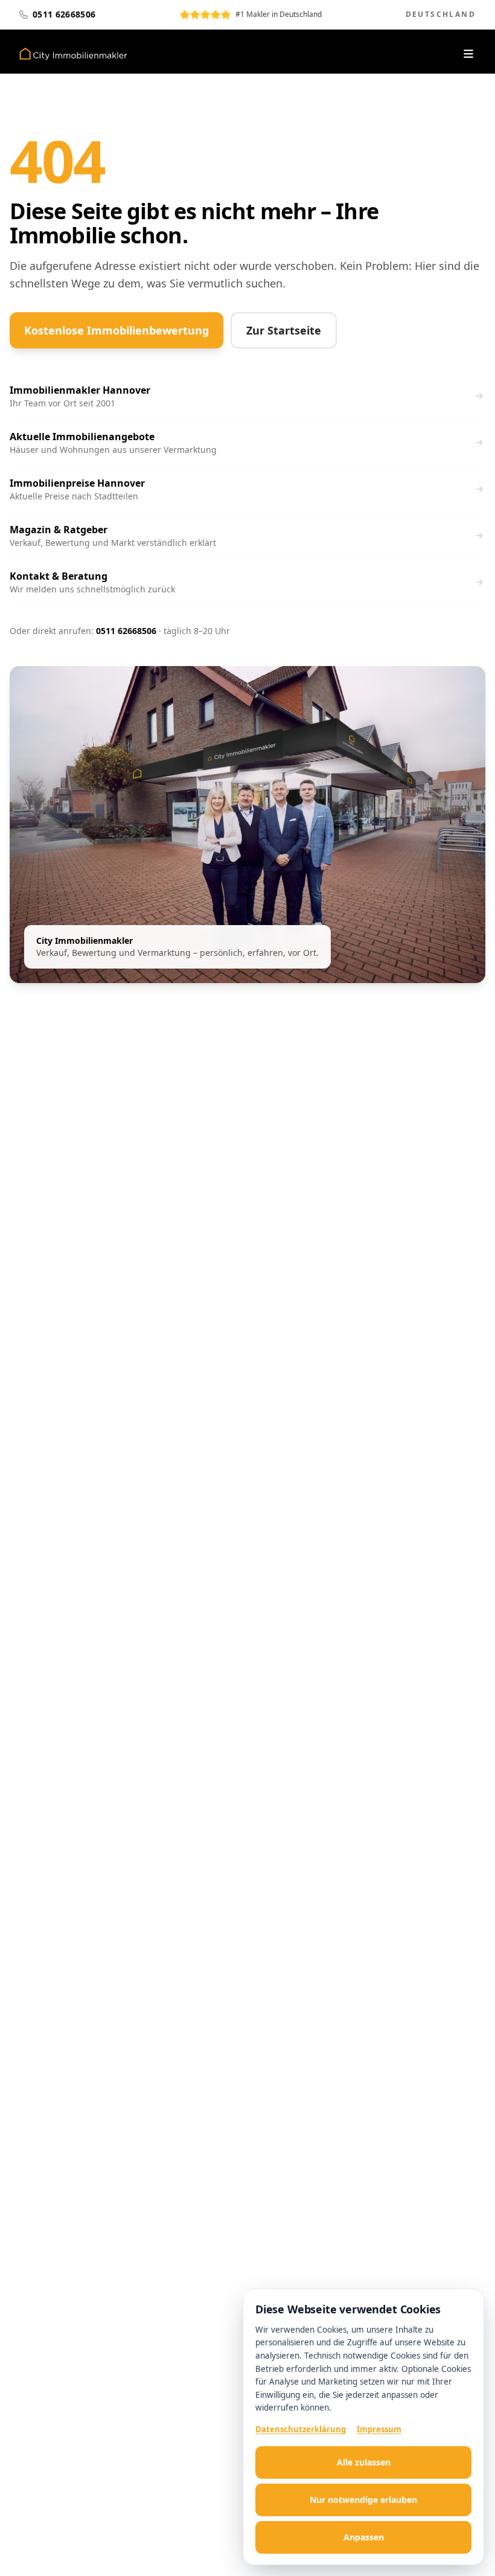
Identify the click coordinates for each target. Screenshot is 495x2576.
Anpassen (364, 2537)
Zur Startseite (284, 330)
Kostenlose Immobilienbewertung (117, 330)
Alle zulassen (364, 2462)
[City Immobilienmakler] (73, 54)
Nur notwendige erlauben (363, 2500)
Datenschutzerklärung (301, 2429)
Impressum (379, 2429)
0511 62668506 (126, 631)
